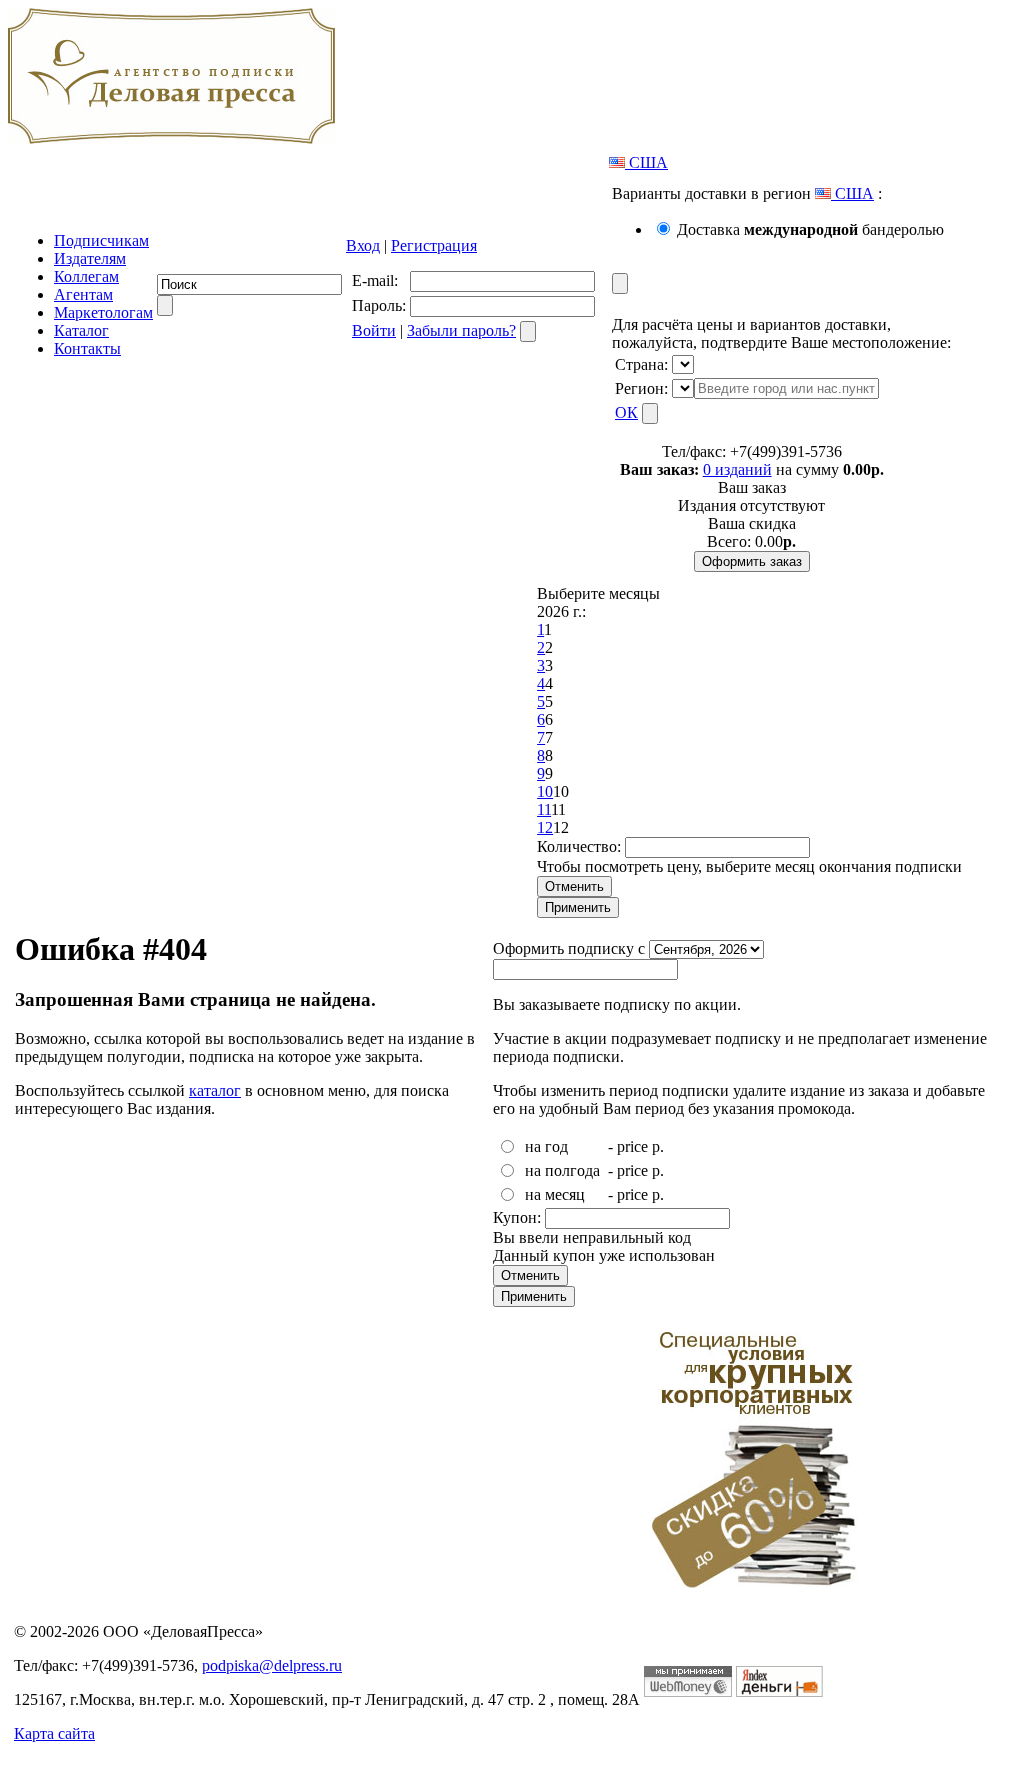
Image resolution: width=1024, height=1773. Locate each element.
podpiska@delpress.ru (272, 1665)
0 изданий (737, 469)
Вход (363, 245)
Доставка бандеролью (810, 229)
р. (658, 1146)
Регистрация (434, 245)
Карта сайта (54, 1733)
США (646, 162)
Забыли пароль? (461, 330)
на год (546, 1146)
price (632, 1146)
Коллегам (86, 276)
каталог (215, 1090)
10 (545, 791)
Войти (374, 330)
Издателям (90, 258)
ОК (626, 412)
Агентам (83, 294)
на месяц (555, 1194)
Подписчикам (101, 240)
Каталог (81, 330)
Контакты (87, 348)
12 (545, 827)
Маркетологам (103, 312)
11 (544, 809)
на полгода (562, 1170)
